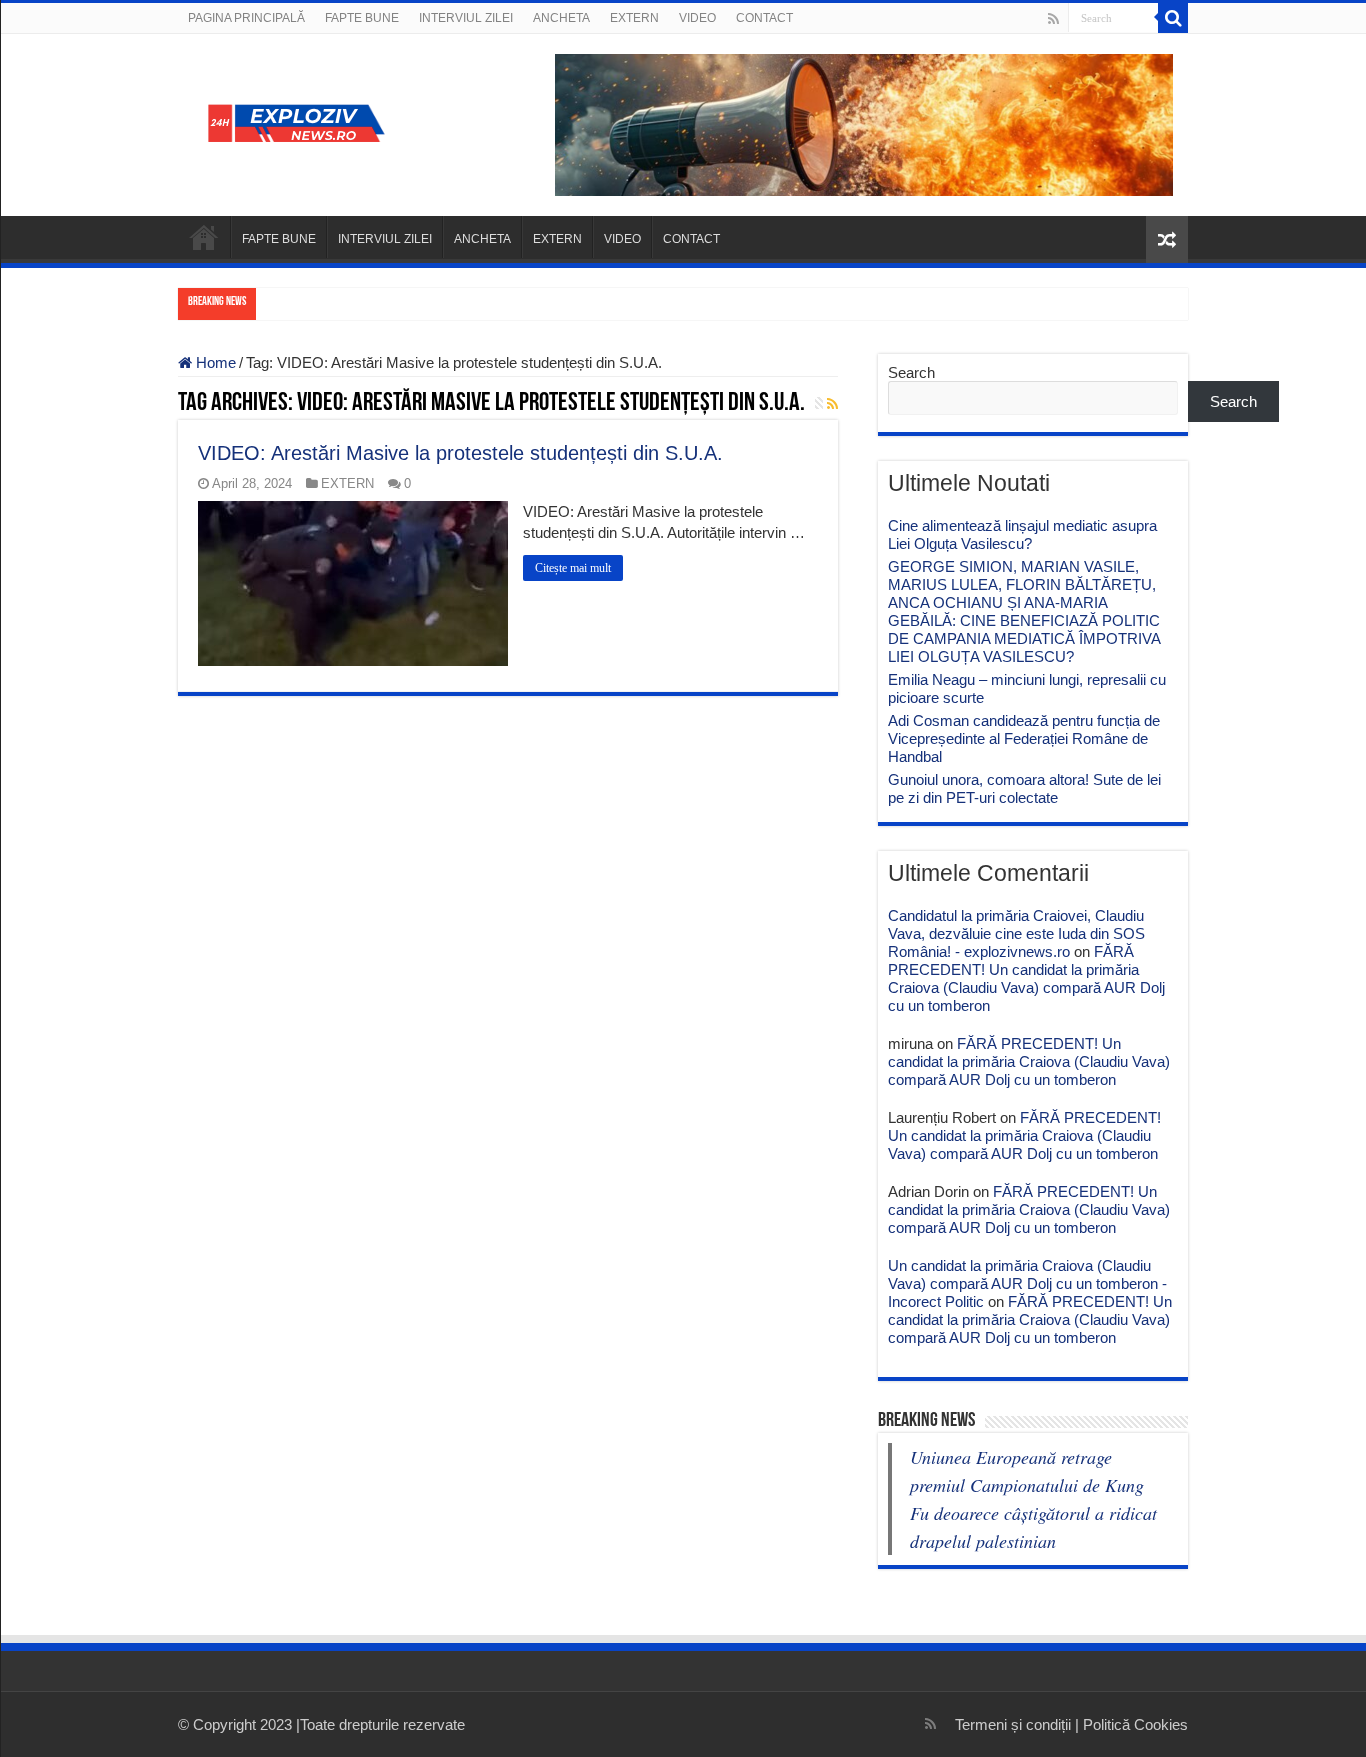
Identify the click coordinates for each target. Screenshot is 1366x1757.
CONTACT (764, 18)
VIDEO (697, 18)
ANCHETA (561, 18)
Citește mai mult (573, 568)
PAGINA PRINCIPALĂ (246, 18)
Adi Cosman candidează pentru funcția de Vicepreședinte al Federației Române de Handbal (1024, 738)
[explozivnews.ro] (303, 121)
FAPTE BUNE (362, 18)
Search (911, 372)
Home (214, 362)
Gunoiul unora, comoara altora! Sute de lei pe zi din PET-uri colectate (1024, 788)
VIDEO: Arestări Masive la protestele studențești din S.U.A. (460, 453)
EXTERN (634, 18)
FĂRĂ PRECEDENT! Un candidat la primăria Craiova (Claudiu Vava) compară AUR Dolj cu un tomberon (1026, 978)
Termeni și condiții (1013, 1724)
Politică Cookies (1135, 1724)
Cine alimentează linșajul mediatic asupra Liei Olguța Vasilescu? (1022, 534)
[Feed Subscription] (832, 404)
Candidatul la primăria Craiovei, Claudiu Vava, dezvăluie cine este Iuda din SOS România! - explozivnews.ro (1016, 933)
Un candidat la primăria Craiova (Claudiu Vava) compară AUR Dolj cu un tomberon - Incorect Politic (1027, 1283)
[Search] (1173, 18)
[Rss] (1053, 19)
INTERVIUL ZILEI (466, 18)
